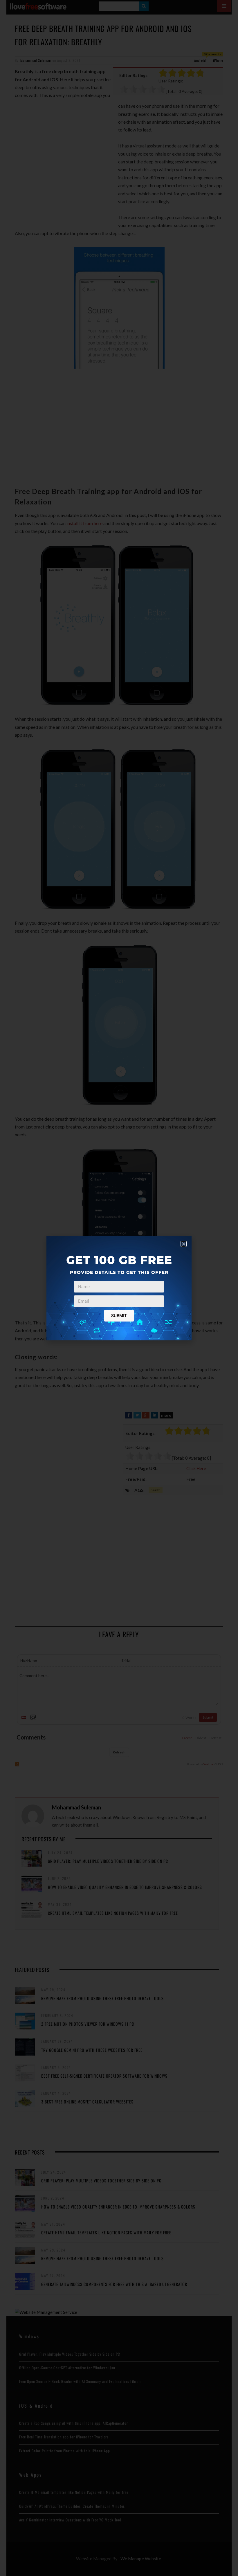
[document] (119, 1288)
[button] (184, 1244)
